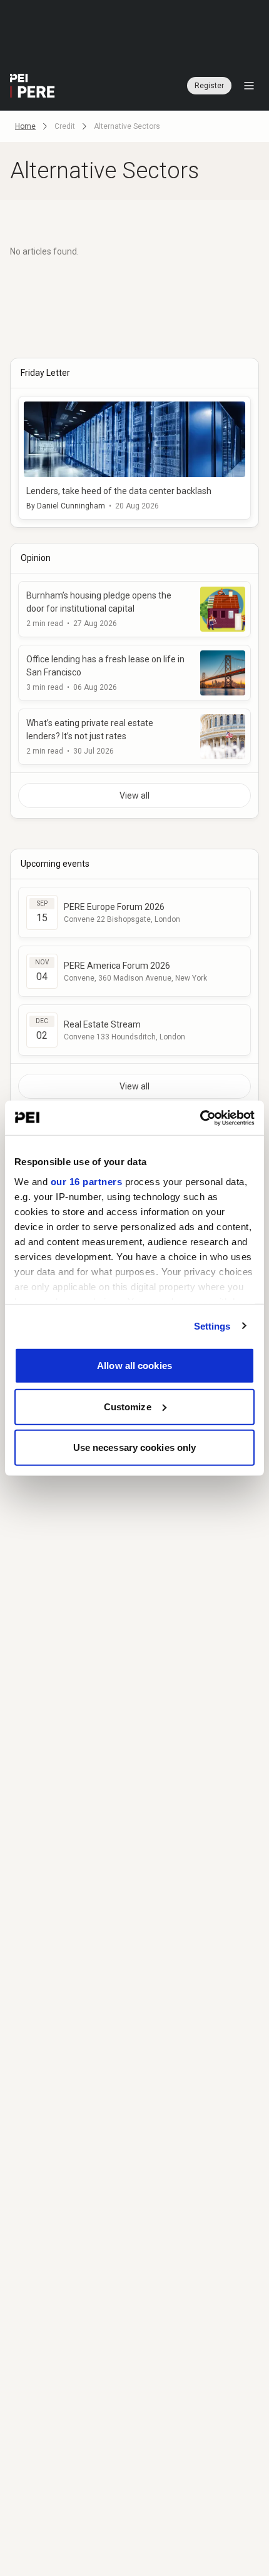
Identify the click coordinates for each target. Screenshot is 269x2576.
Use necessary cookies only (135, 1447)
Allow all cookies (134, 1366)
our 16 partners (87, 1181)
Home (25, 126)
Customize (128, 1406)
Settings (212, 1326)
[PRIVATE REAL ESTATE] (33, 86)
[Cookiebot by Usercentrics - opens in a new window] (200, 1118)
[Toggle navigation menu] (249, 86)
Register (209, 86)
